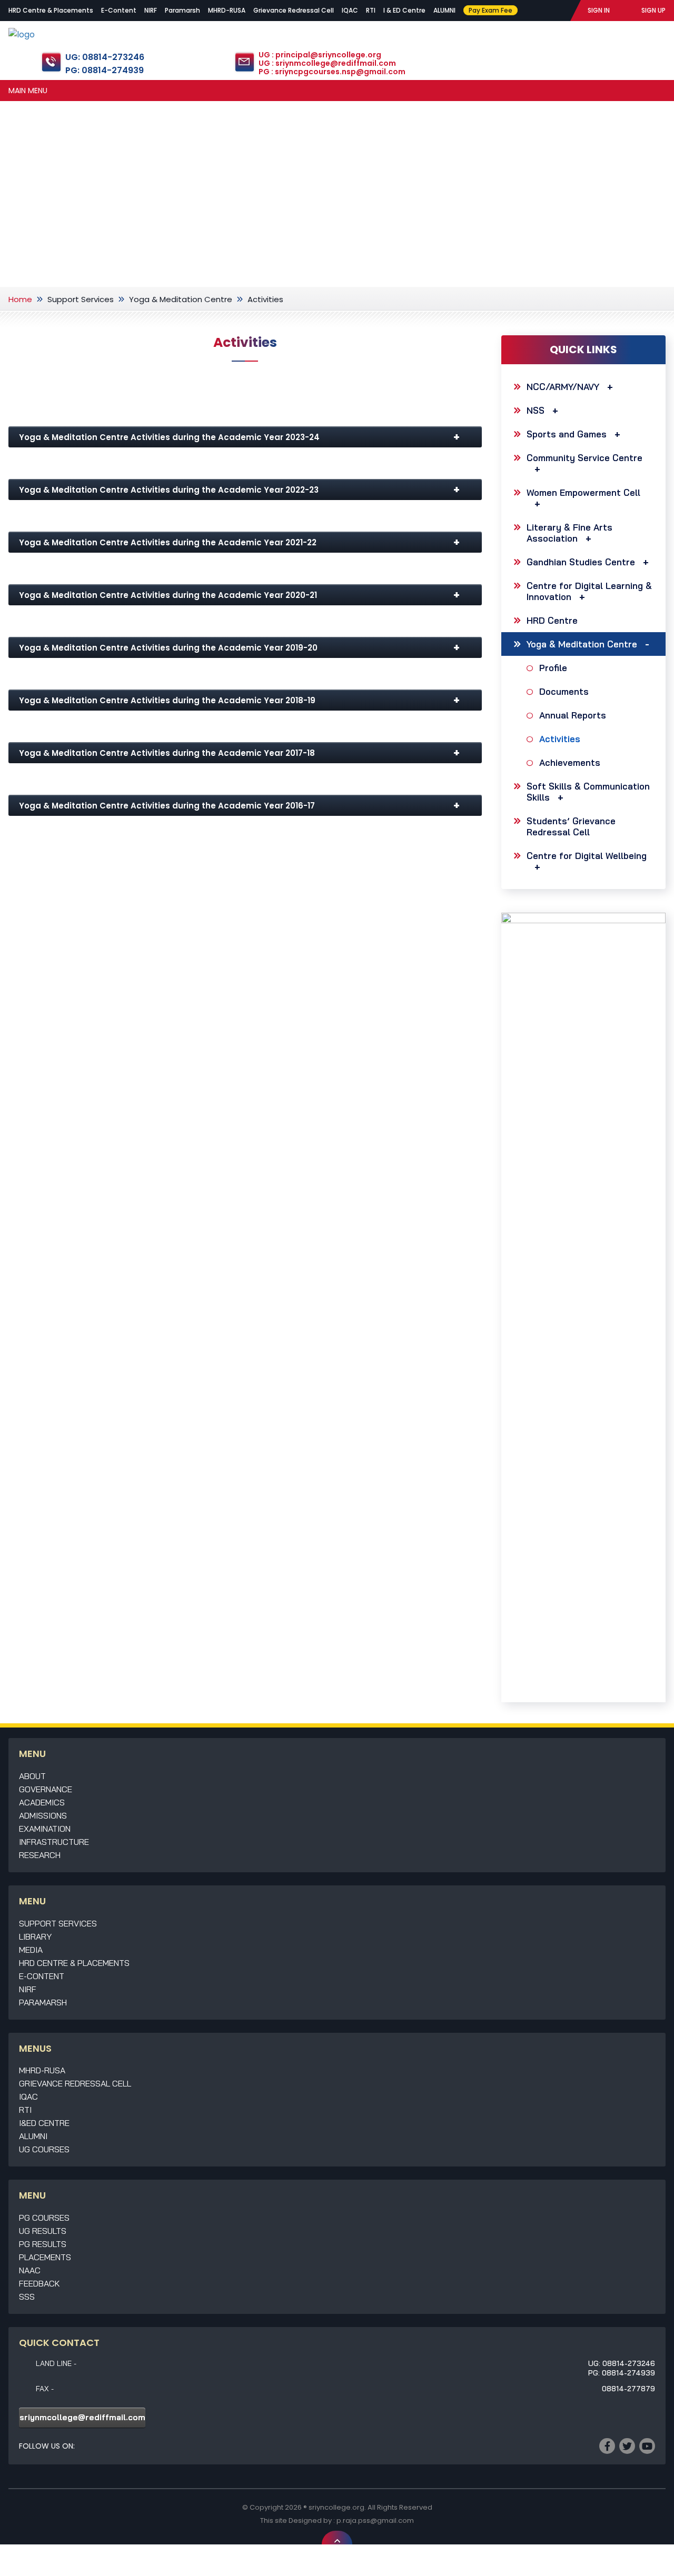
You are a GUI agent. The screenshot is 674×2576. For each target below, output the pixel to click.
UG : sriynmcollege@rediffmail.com (327, 63)
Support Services (81, 299)
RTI (371, 10)
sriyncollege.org (336, 2507)
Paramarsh (182, 10)
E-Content (119, 10)
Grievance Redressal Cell (294, 10)
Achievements (570, 762)
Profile (553, 668)
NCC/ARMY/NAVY (563, 387)
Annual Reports (573, 715)
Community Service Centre (584, 458)
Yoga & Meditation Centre (181, 299)
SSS (27, 2297)
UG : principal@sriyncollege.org (320, 55)
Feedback (39, 2283)
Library (35, 1936)
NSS (536, 410)
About (32, 1776)
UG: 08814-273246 (105, 57)
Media (31, 1950)
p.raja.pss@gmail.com (375, 2520)
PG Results (43, 2244)
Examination (45, 1829)
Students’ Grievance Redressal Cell (571, 826)
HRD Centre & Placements (51, 10)
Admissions (43, 1815)
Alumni (33, 2136)
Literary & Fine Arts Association (569, 533)
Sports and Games (567, 434)
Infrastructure (54, 1842)
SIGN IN (599, 10)
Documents (564, 691)
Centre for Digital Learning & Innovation (589, 591)
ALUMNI (444, 10)
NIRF (151, 10)
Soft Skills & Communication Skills (588, 792)
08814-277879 (628, 2389)
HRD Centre (552, 620)
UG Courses (44, 2149)
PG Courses (44, 2218)
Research (40, 1855)
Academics (42, 1802)
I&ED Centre (44, 2123)
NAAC (30, 2270)
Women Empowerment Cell (583, 492)
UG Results (43, 2231)
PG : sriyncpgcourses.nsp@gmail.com (332, 72)
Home (20, 299)
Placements (45, 2257)
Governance (46, 1789)
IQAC (350, 10)
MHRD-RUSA (227, 10)
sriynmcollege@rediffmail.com (82, 2417)
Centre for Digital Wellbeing (587, 856)
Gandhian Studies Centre (581, 562)
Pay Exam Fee (490, 10)
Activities (560, 739)
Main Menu (28, 91)
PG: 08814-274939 (105, 70)
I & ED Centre (404, 10)
